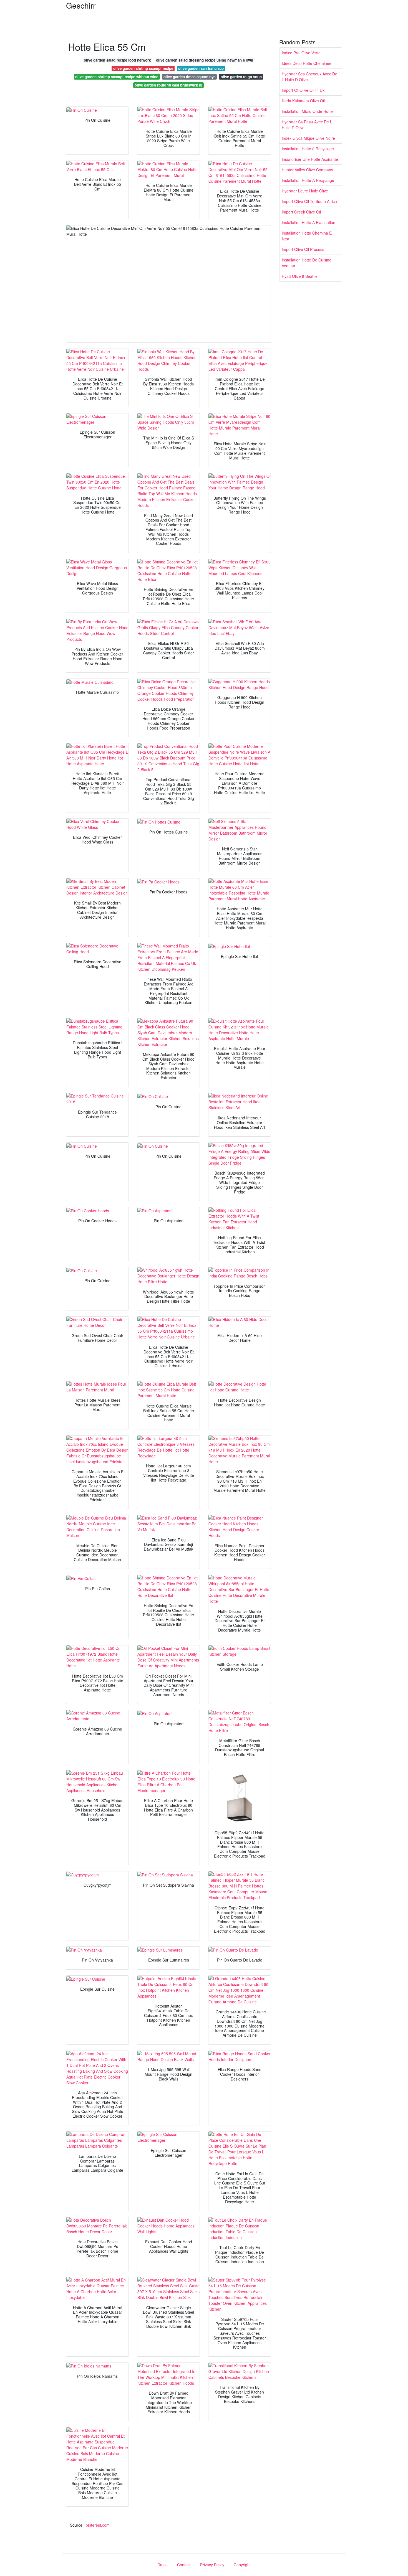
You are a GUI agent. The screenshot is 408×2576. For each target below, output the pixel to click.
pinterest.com (98, 2525)
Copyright (242, 2565)
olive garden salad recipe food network (117, 60)
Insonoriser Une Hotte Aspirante (310, 159)
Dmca (163, 2565)
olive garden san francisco (201, 68)
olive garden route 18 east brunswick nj (168, 85)
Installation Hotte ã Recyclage (308, 149)
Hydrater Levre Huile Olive (305, 191)
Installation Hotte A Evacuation (308, 222)
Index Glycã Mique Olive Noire (308, 138)
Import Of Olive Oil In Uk (303, 90)
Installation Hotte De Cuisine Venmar (307, 263)
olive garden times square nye (189, 77)
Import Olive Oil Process (303, 249)
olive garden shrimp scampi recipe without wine (117, 77)
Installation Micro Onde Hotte (307, 111)
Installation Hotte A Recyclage (308, 180)
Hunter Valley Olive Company (307, 170)
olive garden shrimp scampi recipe (143, 68)
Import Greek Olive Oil (301, 212)
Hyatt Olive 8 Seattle (300, 276)
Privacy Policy (212, 2565)
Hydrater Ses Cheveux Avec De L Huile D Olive (309, 77)
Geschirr (81, 5)
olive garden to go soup (241, 77)
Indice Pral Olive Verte (301, 53)
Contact (184, 2565)
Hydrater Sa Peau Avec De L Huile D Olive (307, 125)
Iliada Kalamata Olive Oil (303, 101)
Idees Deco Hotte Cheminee (307, 63)
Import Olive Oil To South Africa (309, 201)
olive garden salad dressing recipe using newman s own (205, 60)
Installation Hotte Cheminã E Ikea (307, 236)
